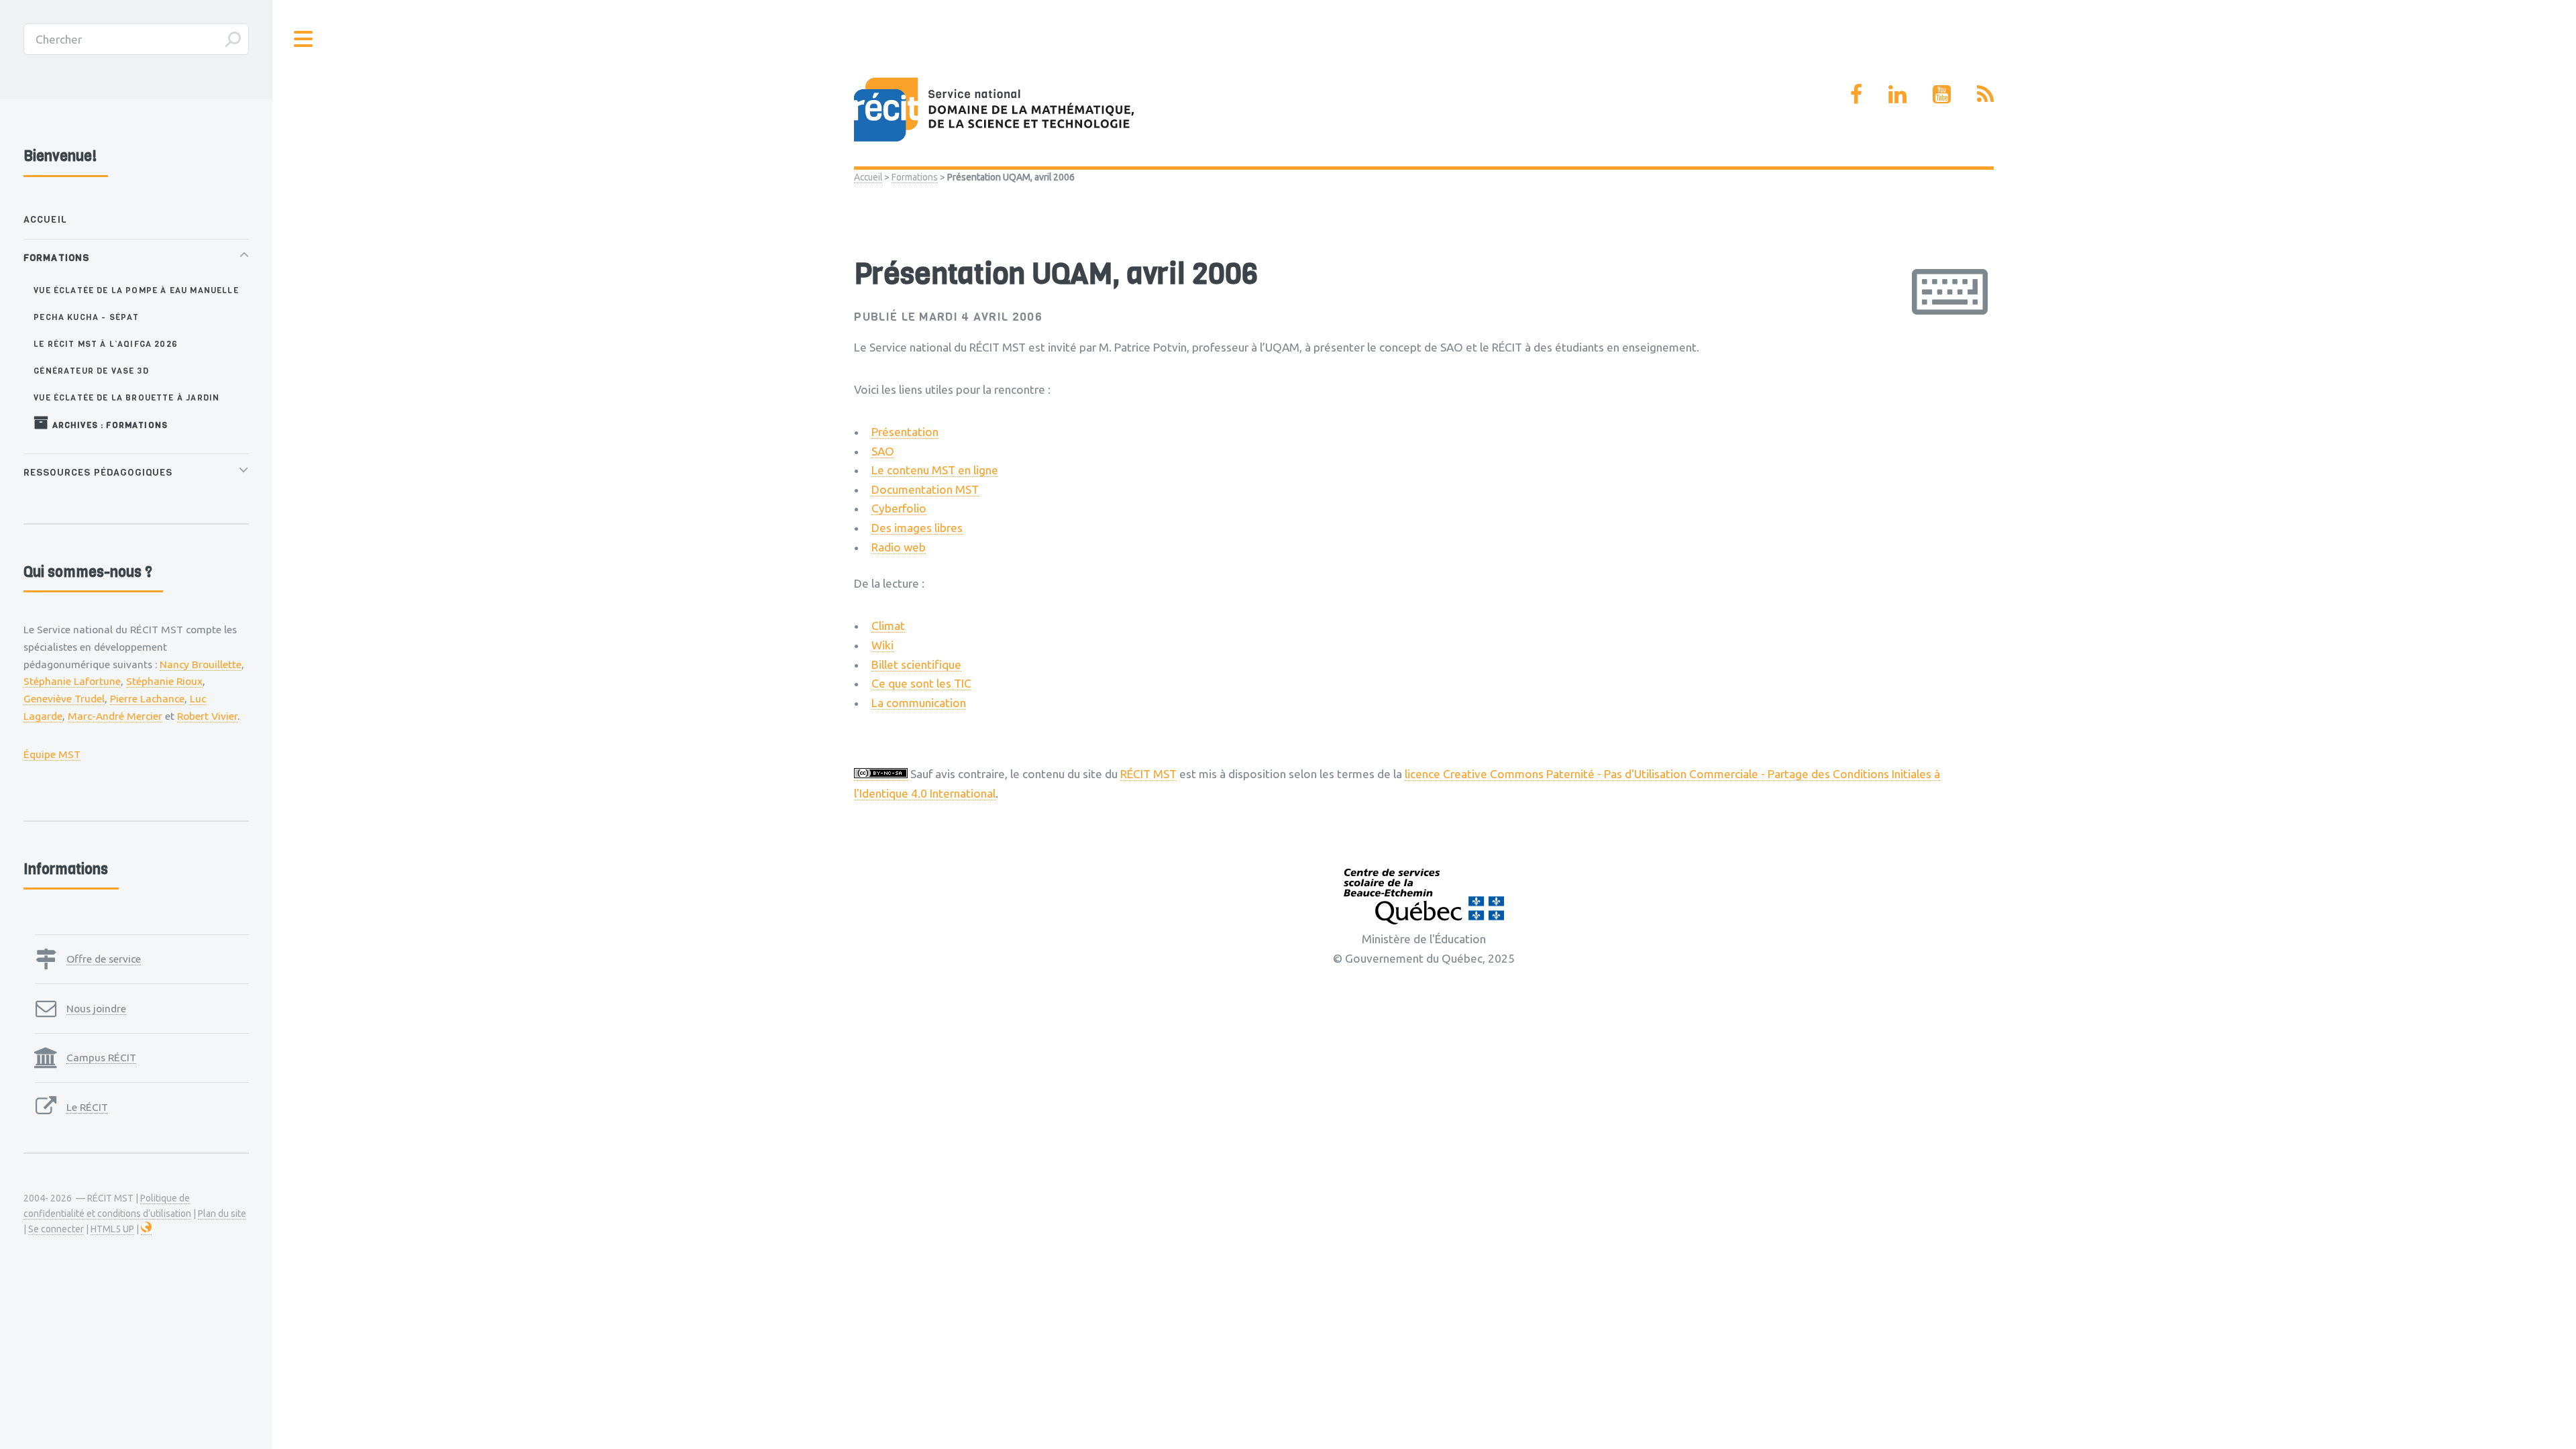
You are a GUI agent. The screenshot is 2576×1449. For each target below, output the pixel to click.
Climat (888, 626)
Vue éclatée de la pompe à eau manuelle (136, 290)
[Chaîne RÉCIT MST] (1942, 94)
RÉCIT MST (1148, 774)
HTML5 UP (112, 1229)
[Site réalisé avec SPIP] (146, 1229)
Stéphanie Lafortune (72, 681)
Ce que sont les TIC (921, 683)
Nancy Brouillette (201, 664)
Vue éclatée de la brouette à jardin (126, 397)
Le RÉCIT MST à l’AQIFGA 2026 (106, 344)
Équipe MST (52, 754)
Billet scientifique (916, 664)
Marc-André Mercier (115, 716)
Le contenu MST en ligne (935, 470)
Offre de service (104, 959)
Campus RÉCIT (101, 1057)
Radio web (899, 547)
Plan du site (222, 1214)
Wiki (882, 645)
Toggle (304, 39)
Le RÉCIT (87, 1107)
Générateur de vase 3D (91, 371)
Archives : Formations (108, 425)
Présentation (905, 432)
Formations (915, 177)
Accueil (868, 177)
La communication (919, 703)
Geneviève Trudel (64, 698)
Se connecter (56, 1229)
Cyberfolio (899, 508)
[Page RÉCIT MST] (1856, 94)
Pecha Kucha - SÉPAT (86, 317)
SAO (883, 451)
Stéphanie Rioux (164, 681)
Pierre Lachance (147, 698)
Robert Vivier (207, 716)
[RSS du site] (1985, 94)
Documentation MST (925, 489)
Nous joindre (96, 1008)
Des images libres (917, 528)
